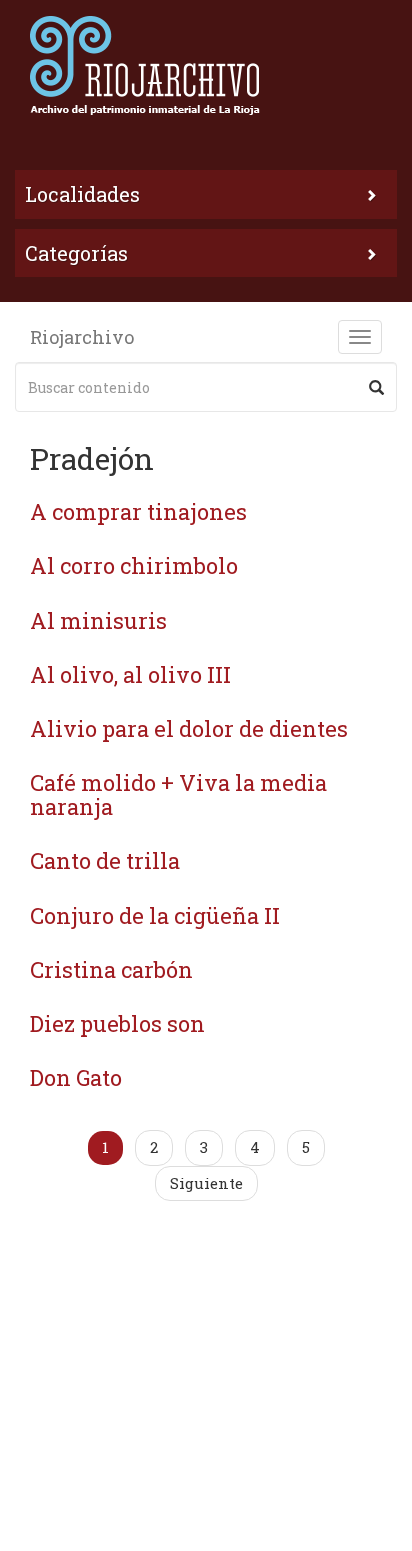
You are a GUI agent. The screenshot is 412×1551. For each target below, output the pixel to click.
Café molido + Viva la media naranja (178, 794)
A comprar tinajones (138, 511)
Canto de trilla (105, 860)
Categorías (76, 253)
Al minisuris (98, 620)
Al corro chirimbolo (134, 565)
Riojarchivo (82, 337)
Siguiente (206, 1183)
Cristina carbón (111, 969)
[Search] (376, 387)
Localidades (82, 194)
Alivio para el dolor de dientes (189, 728)
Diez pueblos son (117, 1023)
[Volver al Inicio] (206, 65)
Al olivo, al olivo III (130, 674)
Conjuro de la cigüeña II (155, 915)
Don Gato (76, 1077)
